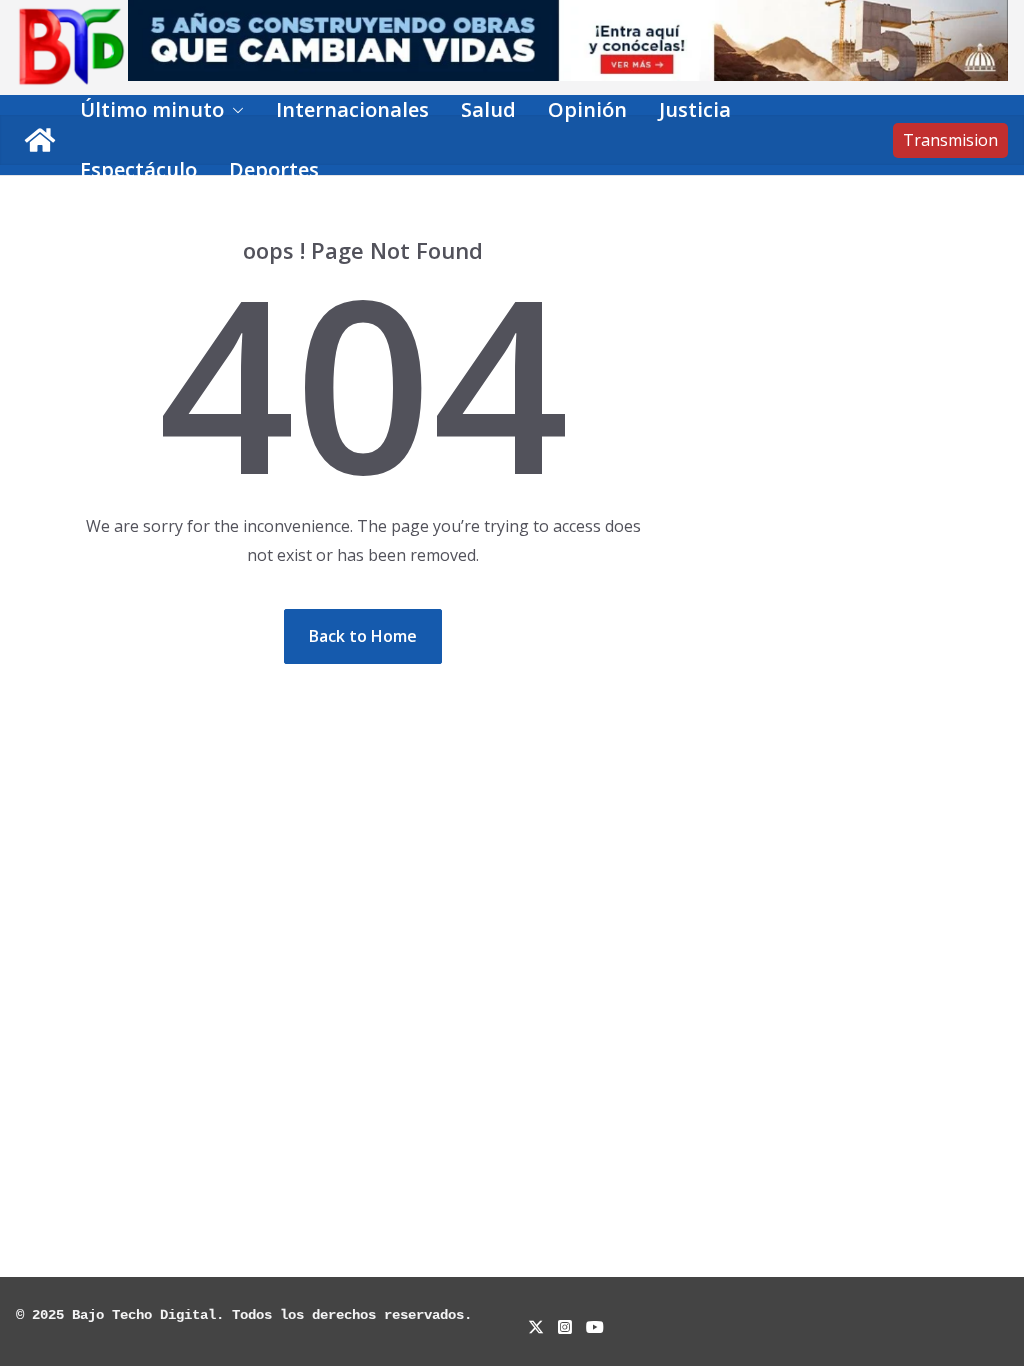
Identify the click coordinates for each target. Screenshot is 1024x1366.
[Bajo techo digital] (40, 140)
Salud (488, 109)
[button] (234, 110)
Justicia (695, 109)
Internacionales (352, 109)
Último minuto (152, 109)
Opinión (587, 109)
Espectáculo (138, 169)
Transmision (950, 140)
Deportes (274, 169)
